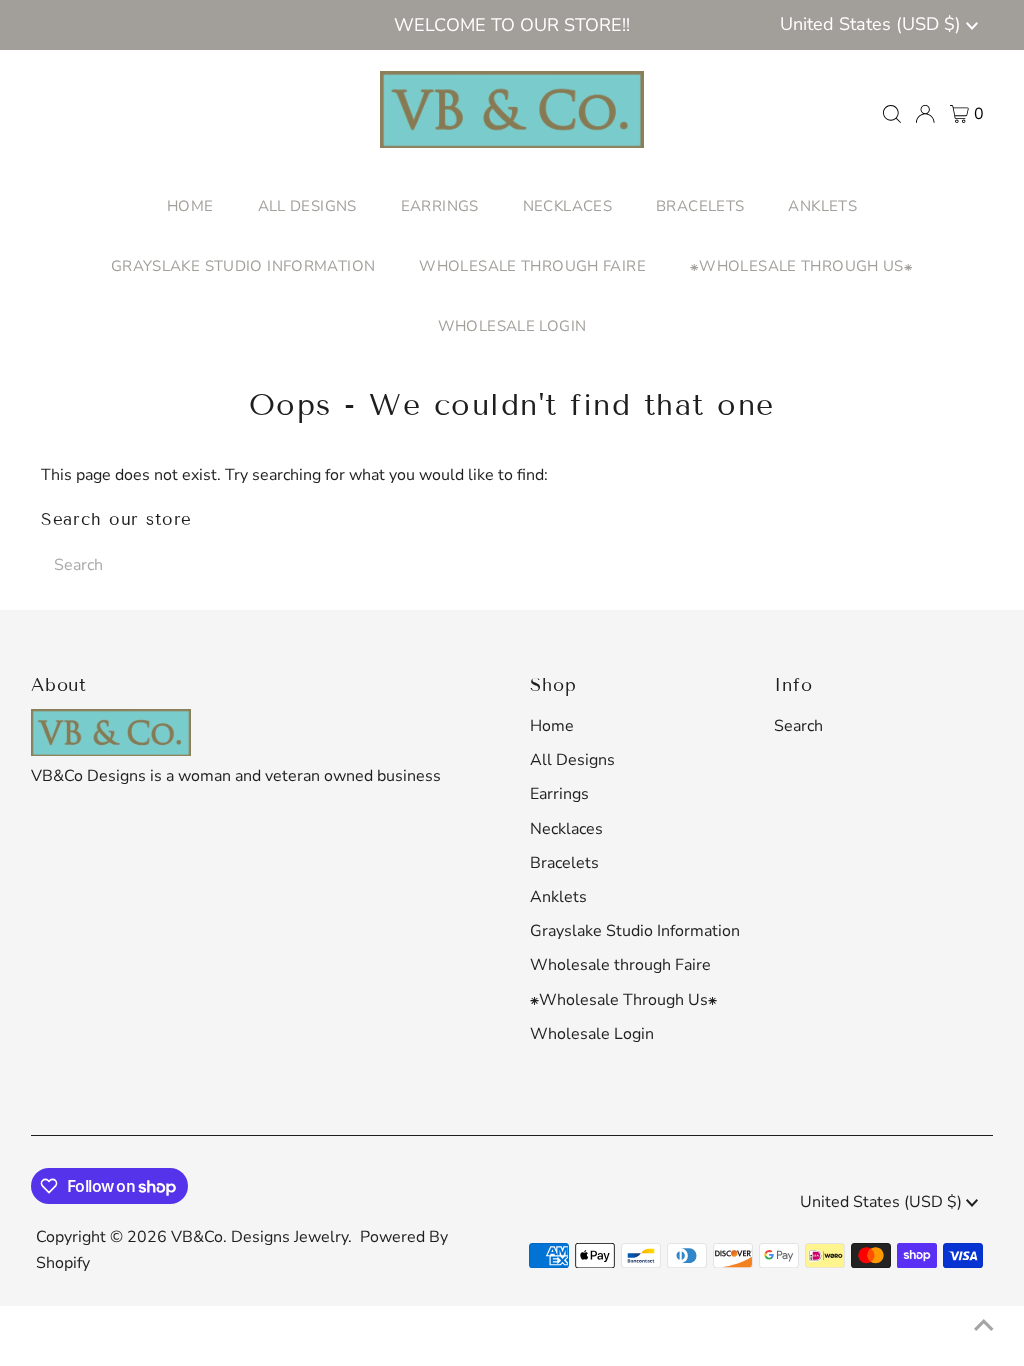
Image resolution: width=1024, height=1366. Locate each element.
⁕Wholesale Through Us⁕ (623, 1000)
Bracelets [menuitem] (700, 206)
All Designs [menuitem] (307, 206)
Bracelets (564, 863)
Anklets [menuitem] (822, 206)
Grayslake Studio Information (635, 931)
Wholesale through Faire (620, 965)
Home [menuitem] (190, 206)
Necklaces (566, 829)
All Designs (572, 760)
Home (552, 726)
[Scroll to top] (984, 1326)
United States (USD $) (873, 24)
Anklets (558, 897)
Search (798, 726)
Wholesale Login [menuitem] (512, 326)
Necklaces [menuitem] (567, 206)
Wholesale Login (592, 1034)
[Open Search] (892, 114)
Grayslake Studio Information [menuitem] (243, 266)
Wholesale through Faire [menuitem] (532, 266)
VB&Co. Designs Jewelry (259, 1237)
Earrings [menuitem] (440, 206)
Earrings (559, 794)
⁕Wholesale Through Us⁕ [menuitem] (801, 266)
